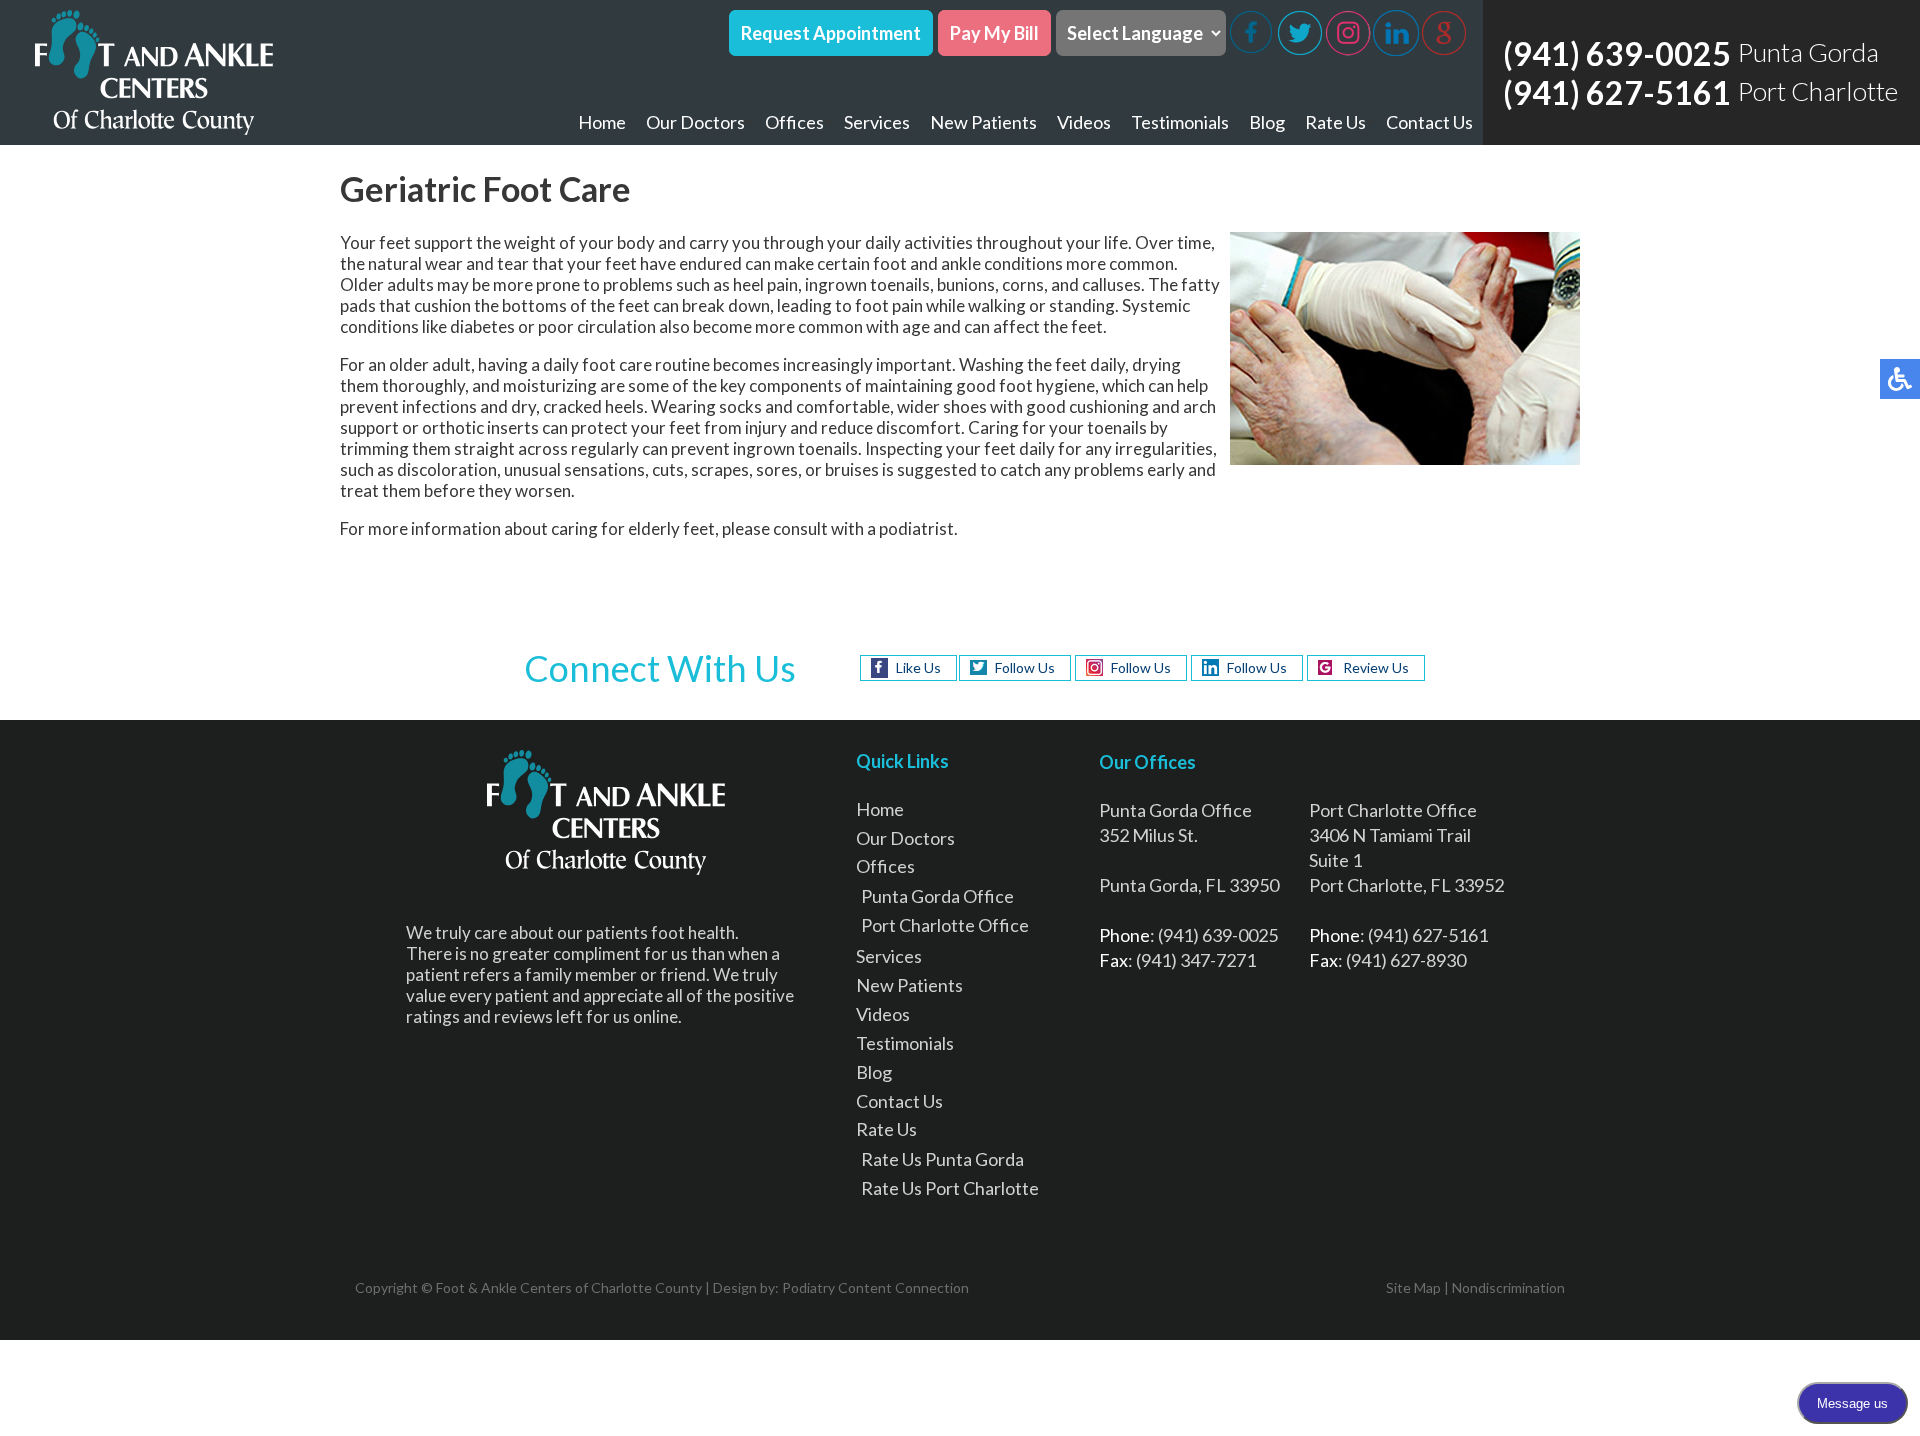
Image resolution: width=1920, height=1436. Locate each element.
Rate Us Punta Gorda (942, 1159)
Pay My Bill (994, 33)
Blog (1267, 122)
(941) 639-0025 (1617, 53)
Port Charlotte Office (945, 925)
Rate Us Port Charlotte (950, 1188)
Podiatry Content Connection (875, 1287)
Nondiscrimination (1508, 1287)
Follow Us (1025, 667)
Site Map (1413, 1287)
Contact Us (1429, 122)
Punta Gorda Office (937, 896)
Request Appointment (831, 33)
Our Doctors (695, 122)
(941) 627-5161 (1617, 92)
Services (877, 122)
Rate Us (1335, 122)
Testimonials (1180, 122)
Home (602, 122)
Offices (794, 122)
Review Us (1376, 667)
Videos (1084, 122)
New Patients (983, 122)
